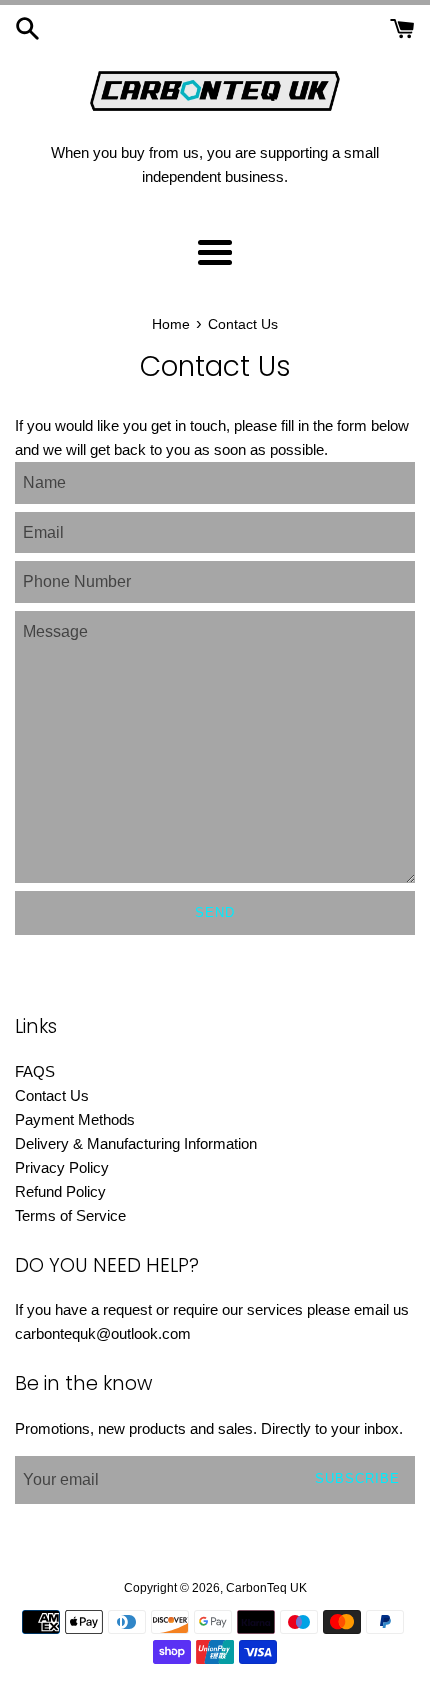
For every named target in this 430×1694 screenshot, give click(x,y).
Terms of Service (70, 1215)
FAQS (35, 1071)
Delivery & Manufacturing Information (136, 1143)
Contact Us (52, 1095)
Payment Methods (75, 1119)
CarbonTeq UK (266, 1588)
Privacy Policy (62, 1167)
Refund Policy (60, 1191)
